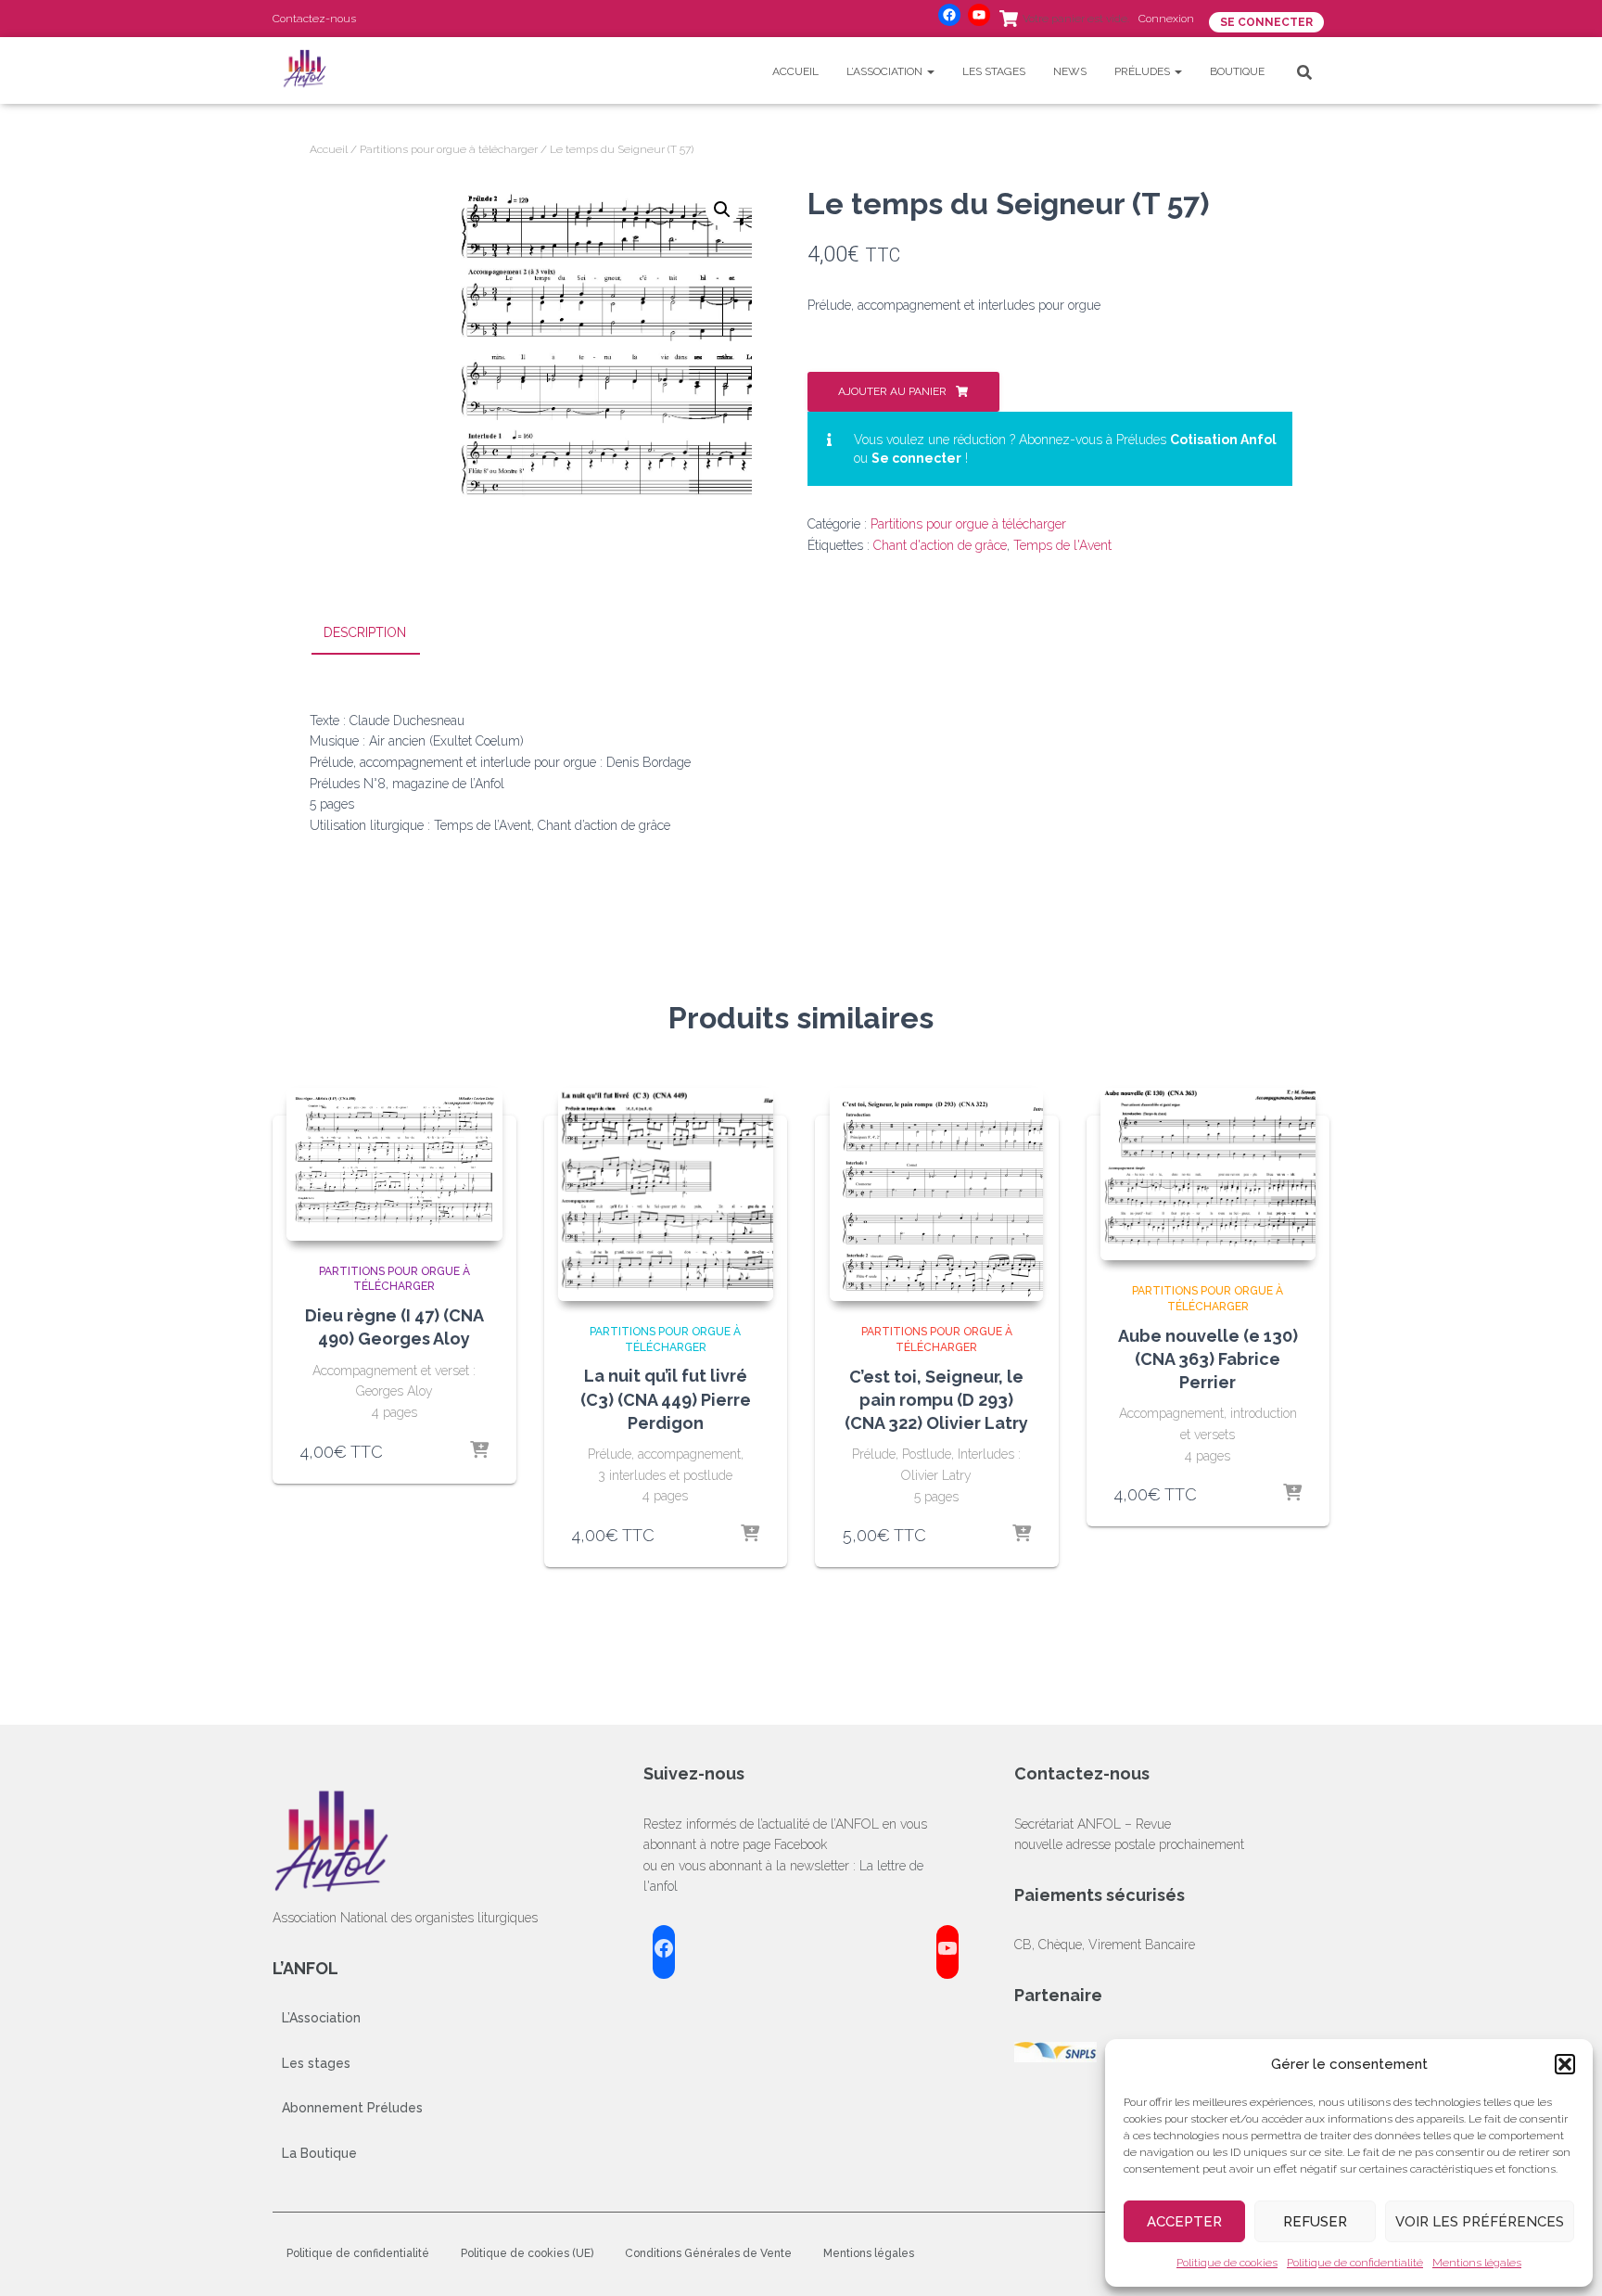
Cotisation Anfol (1223, 440)
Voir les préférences (1480, 2222)
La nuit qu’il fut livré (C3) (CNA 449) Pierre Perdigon (666, 1399)
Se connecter (916, 458)
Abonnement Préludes (352, 2108)
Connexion (1166, 19)
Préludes (1144, 71)
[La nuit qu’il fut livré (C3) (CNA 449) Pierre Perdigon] (666, 1194)
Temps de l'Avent (1062, 545)
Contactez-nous (314, 19)
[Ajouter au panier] (479, 1451)
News (1070, 71)
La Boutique (319, 2153)
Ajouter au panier (892, 391)
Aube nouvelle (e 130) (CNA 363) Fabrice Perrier (1208, 1359)
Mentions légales (1477, 2263)
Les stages (994, 71)
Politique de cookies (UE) (527, 2253)
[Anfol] (307, 70)
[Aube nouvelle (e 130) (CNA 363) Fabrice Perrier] (1208, 1174)
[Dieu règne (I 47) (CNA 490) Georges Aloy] (394, 1164)
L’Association (886, 71)
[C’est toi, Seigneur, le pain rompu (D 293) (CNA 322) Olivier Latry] (936, 1194)
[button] (1565, 2064)
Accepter (1184, 2222)
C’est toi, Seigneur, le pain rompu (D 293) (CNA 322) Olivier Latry (936, 1400)
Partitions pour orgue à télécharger (449, 149)
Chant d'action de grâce (940, 545)
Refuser (1315, 2222)
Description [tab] (365, 632)
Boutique (1237, 71)
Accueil (795, 71)
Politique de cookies (1227, 2263)
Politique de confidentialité (1355, 2263)
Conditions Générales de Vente (708, 2253)
